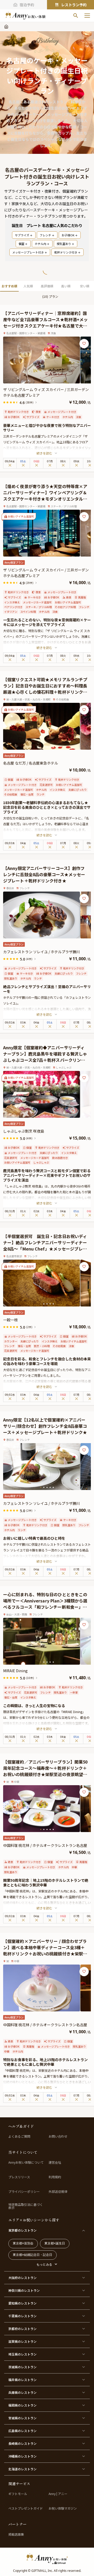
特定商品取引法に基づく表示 (26, 2206)
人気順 (28, 286)
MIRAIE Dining (15, 1671)
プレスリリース (19, 2177)
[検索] (76, 16)
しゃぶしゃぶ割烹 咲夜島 (24, 1131)
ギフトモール (18, 2494)
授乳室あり (64, 244)
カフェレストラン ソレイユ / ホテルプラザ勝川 (42, 952)
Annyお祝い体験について (26, 2162)
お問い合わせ (58, 2136)
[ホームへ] (25, 16)
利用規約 (55, 2177)
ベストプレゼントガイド (26, 2508)
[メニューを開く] (87, 16)
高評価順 (47, 286)
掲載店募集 (16, 2534)
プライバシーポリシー (24, 2192)
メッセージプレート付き (28, 252)
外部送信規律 (58, 2192)
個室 (21, 244)
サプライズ (22, 235)
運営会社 (55, 2162)
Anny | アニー (58, 2494)
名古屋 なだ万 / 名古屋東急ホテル (31, 763)
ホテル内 (40, 244)
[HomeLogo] (47, 2559)
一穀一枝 (10, 1320)
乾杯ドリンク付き (66, 252)
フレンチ (45, 235)
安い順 (85, 286)
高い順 (66, 286)
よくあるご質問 (19, 2136)
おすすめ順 (9, 286)
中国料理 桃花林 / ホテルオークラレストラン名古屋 (45, 1845)
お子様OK (68, 235)
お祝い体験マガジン (63, 2508)
